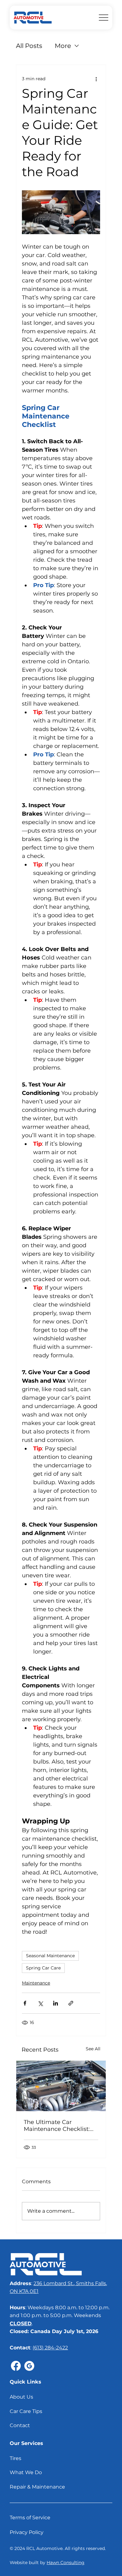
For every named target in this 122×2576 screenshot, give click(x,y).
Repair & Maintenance (37, 2487)
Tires (15, 2458)
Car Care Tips (26, 2411)
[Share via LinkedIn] (56, 2003)
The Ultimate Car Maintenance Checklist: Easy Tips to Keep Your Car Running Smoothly (57, 2126)
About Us (21, 2397)
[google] (29, 2366)
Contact (20, 2425)
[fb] (16, 2366)
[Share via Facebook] (25, 2003)
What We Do (26, 2472)
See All (93, 2049)
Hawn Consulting (66, 2563)
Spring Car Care (43, 1968)
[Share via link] (71, 2003)
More (63, 46)
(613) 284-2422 (50, 2348)
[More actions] (96, 79)
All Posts (29, 46)
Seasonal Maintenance (50, 1956)
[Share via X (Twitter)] (40, 2003)
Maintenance (36, 1983)
